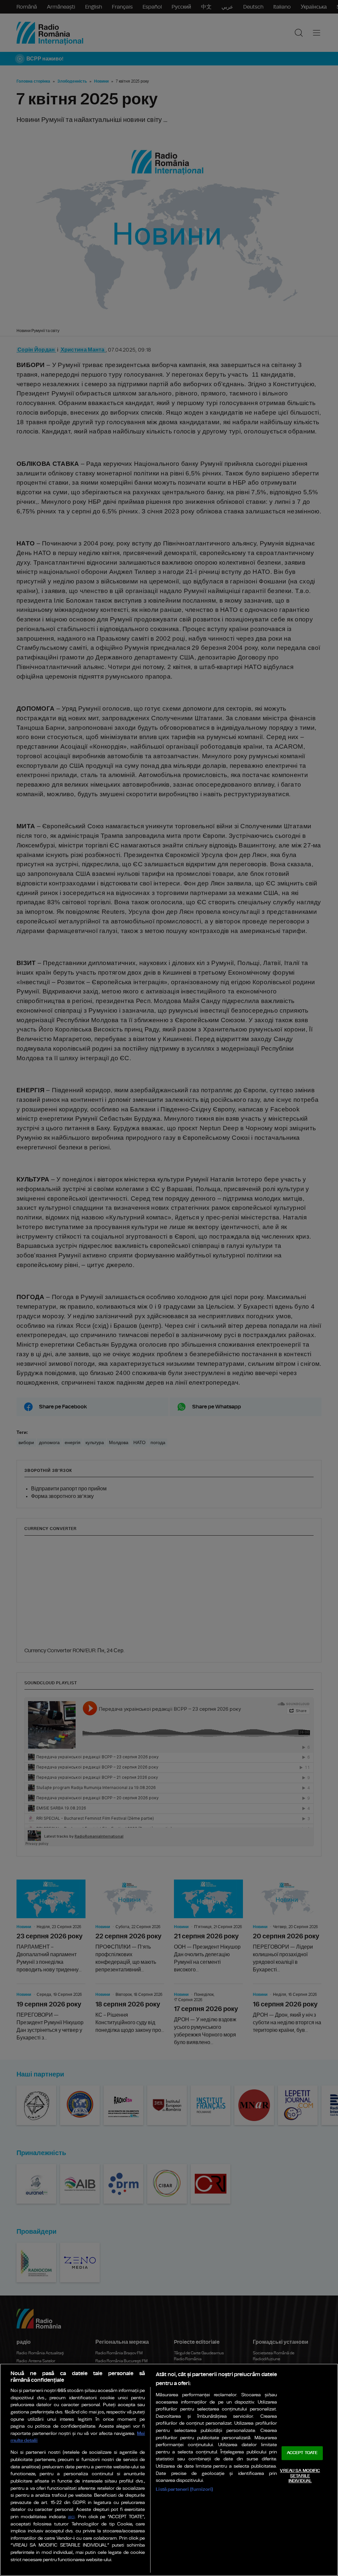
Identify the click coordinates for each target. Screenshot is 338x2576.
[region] (169, 2470)
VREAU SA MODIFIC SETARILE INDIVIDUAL (300, 2476)
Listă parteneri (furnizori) (184, 2489)
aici (71, 2517)
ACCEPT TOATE (302, 2453)
